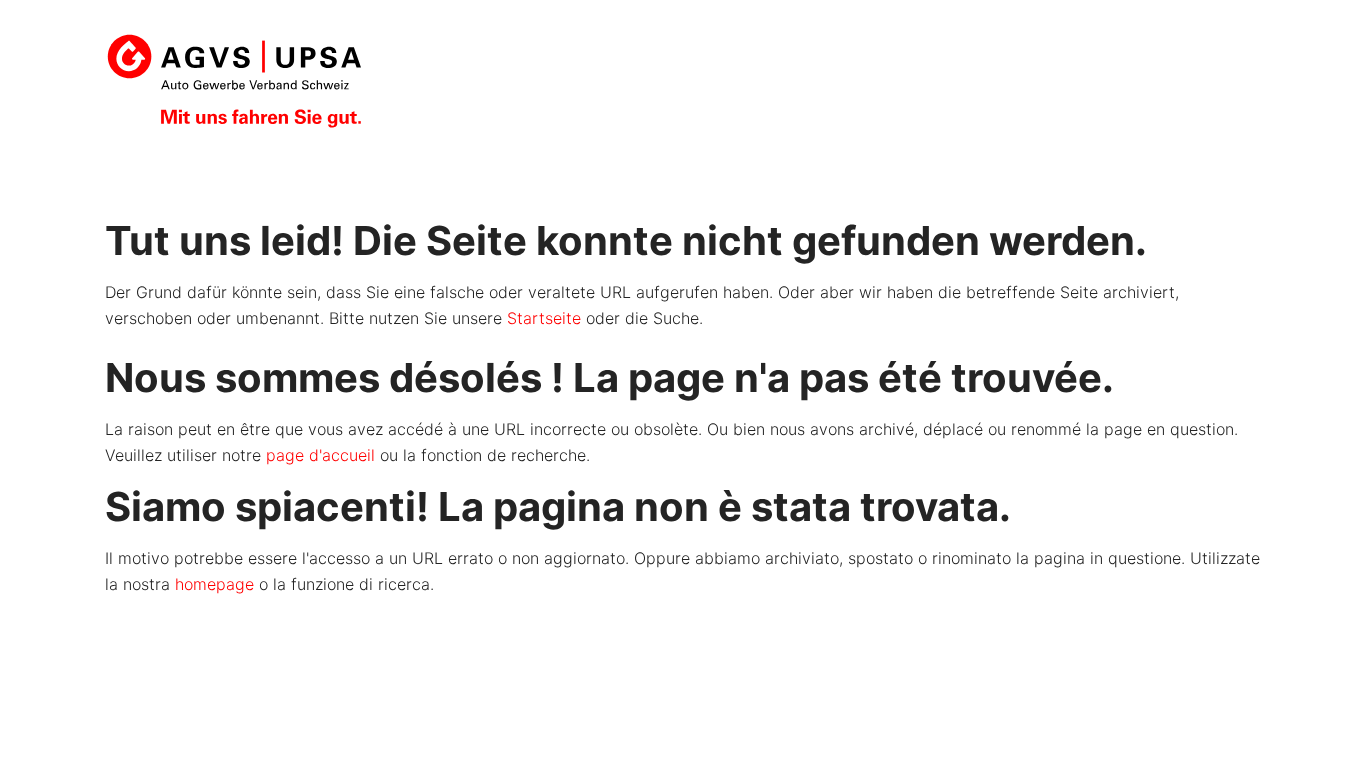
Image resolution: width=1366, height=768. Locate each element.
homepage (214, 584)
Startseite (544, 318)
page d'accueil (320, 455)
